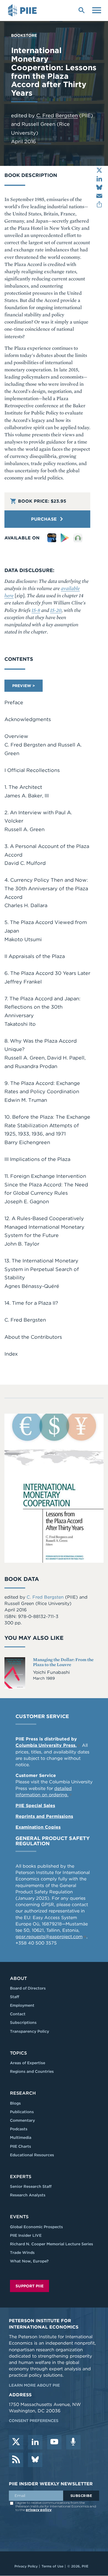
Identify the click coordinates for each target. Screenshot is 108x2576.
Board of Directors (28, 1988)
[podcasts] (73, 2442)
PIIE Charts (20, 2146)
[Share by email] (99, 196)
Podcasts (19, 2129)
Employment (22, 2005)
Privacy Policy (26, 2566)
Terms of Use (52, 2566)
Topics (18, 2053)
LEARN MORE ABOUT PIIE (34, 2385)
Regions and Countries (32, 2071)
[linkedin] (35, 2442)
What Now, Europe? (29, 2261)
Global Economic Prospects (36, 2227)
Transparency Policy (29, 2031)
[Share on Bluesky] (99, 187)
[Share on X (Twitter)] (99, 170)
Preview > (24, 686)
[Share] (99, 204)
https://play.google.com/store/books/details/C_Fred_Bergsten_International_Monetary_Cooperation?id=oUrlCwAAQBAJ (65, 538)
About (18, 1978)
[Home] (23, 11)
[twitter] (16, 2442)
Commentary (22, 2120)
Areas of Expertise (28, 2063)
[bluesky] (35, 2460)
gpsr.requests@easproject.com (49, 1937)
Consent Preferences (34, 2421)
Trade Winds (22, 2253)
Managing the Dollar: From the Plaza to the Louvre (63, 1662)
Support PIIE (29, 2286)
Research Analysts (28, 2195)
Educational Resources (32, 2155)
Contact (18, 2014)
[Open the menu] (97, 10)
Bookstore (24, 35)
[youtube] (54, 2442)
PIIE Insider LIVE (26, 2235)
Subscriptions (23, 2022)
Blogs (15, 2103)
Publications (22, 2112)
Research (23, 2093)
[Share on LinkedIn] (99, 179)
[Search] (81, 10)
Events (19, 2217)
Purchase (45, 519)
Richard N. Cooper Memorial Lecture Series (52, 2244)
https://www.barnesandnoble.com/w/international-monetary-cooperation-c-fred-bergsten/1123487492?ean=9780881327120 (78, 538)
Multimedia (21, 2137)
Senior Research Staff (31, 2186)
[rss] (16, 2460)
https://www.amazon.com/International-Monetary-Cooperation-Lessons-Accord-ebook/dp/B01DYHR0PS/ (52, 538)
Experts (21, 2177)
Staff (15, 1997)
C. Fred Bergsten (57, 115)
